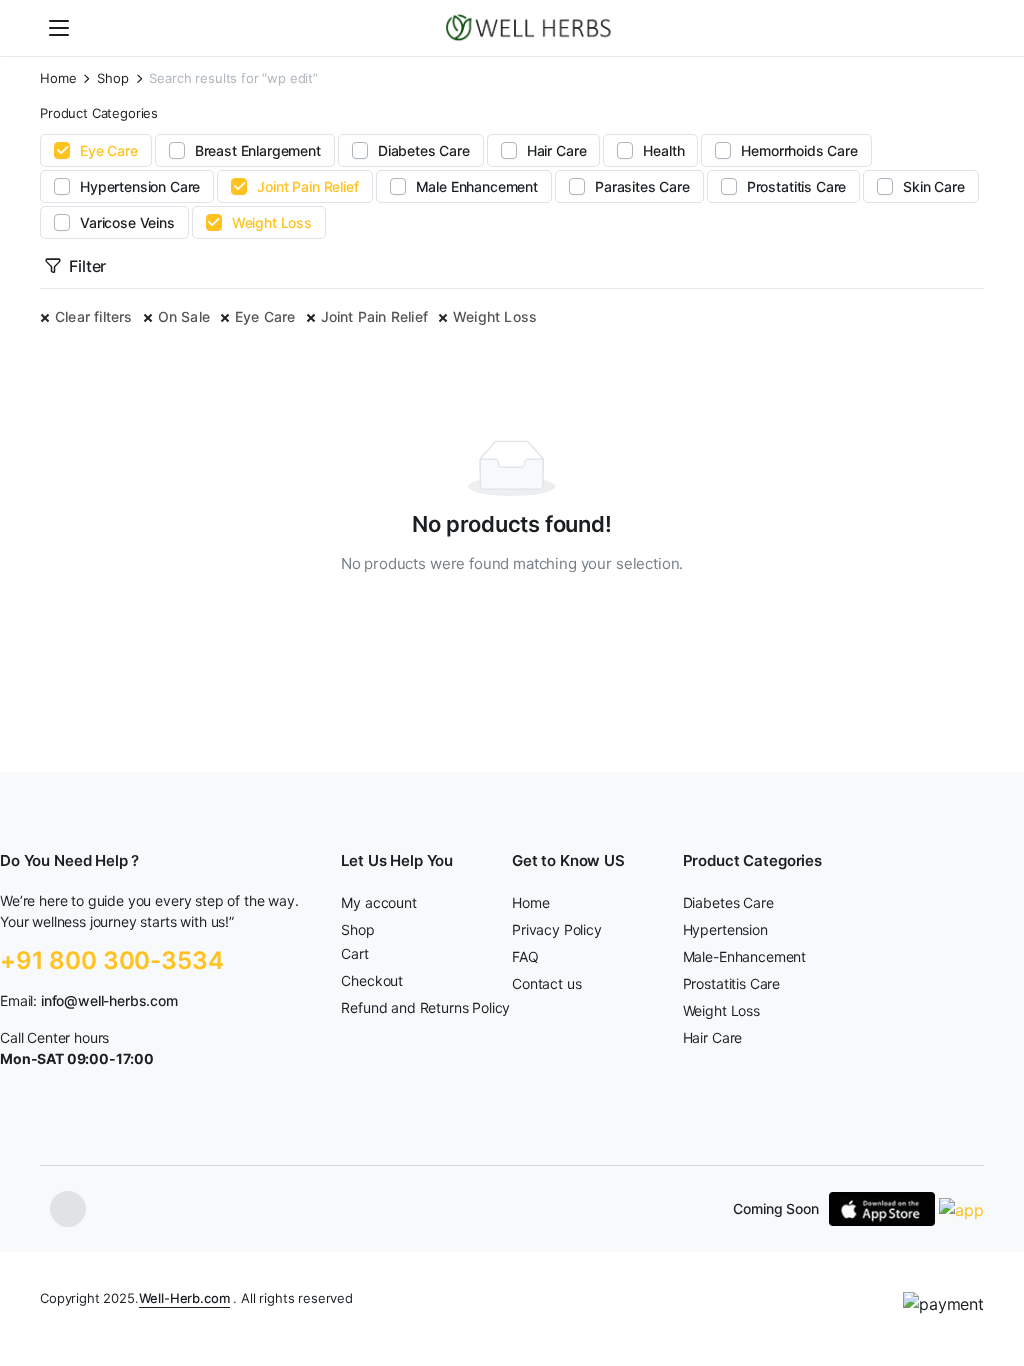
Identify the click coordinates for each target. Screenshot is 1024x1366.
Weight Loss (272, 222)
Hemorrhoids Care (799, 150)
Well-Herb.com (184, 1298)
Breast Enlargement (258, 150)
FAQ (525, 956)
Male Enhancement (477, 186)
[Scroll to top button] (992, 1276)
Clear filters (94, 316)
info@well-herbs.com (109, 1000)
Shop (112, 78)
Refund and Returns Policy (425, 1007)
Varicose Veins (127, 222)
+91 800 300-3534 (111, 960)
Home (58, 78)
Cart (354, 953)
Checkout (372, 980)
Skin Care (934, 186)
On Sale (184, 316)
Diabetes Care (424, 150)
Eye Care (109, 150)
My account (378, 902)
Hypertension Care (140, 186)
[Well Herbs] (531, 28)
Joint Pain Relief (307, 186)
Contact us (546, 983)
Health (663, 150)
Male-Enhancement (744, 956)
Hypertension (725, 929)
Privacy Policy (557, 929)
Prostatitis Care (796, 186)
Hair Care (557, 150)
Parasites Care (642, 186)
